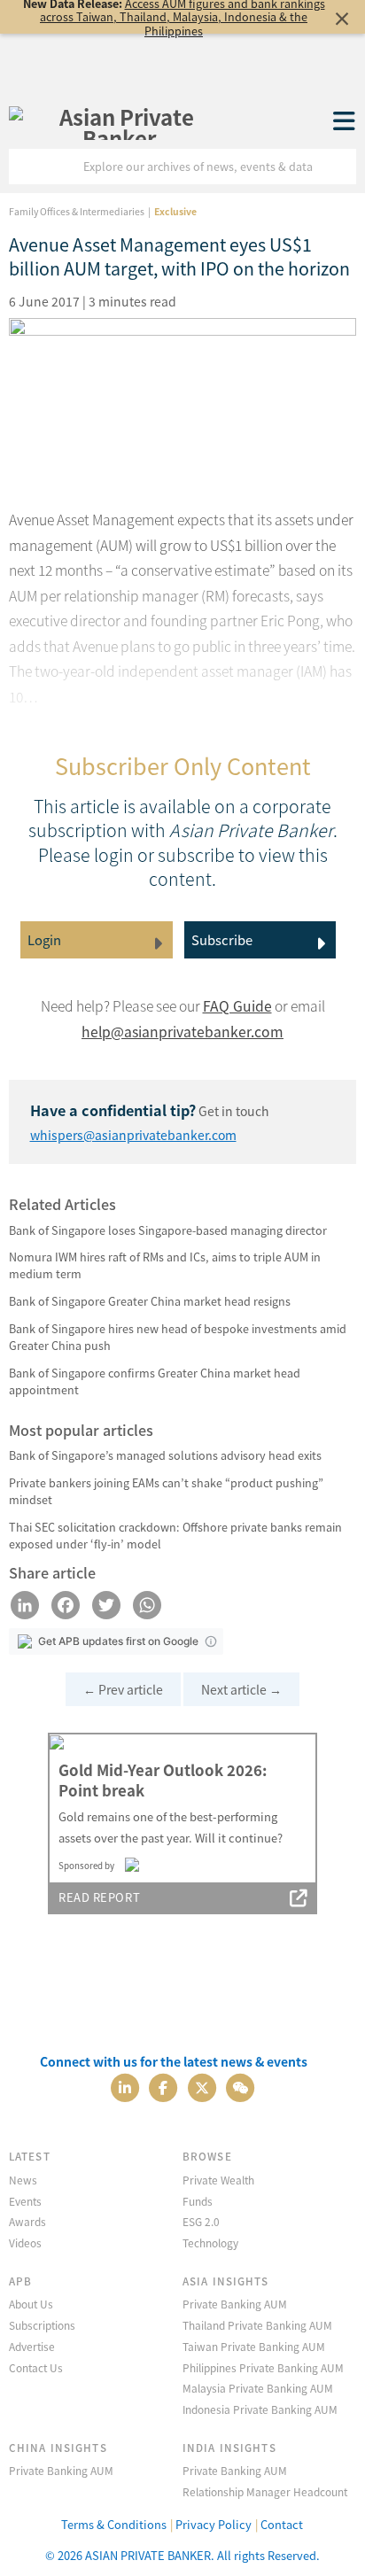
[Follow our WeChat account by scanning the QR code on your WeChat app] (240, 2087)
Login (44, 939)
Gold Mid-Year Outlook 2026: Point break (163, 1781)
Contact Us (36, 2367)
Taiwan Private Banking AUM (254, 2346)
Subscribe (222, 939)
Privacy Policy (214, 2524)
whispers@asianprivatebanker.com (133, 1135)
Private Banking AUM (235, 2304)
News (23, 2180)
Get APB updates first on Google (118, 1641)
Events (25, 2201)
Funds (198, 2201)
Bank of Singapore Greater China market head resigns (150, 1301)
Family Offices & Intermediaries (77, 211)
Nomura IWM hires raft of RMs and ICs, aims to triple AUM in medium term (165, 1265)
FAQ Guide (237, 1006)
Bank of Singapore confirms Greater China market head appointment (155, 1381)
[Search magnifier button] (338, 167)
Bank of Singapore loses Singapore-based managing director (168, 1230)
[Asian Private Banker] (120, 122)
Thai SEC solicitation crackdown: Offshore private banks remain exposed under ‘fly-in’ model (175, 1535)
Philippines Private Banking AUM (263, 2367)
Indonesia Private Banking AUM (260, 2409)
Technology (210, 2242)
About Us (31, 2304)
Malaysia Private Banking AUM (258, 2388)
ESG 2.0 (201, 2221)
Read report (99, 1897)
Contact (282, 2524)
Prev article (123, 1689)
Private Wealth (218, 2180)
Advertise (32, 2346)
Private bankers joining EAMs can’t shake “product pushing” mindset (166, 1491)
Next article (241, 1689)
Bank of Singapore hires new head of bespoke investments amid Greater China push (178, 1337)
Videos (25, 2242)
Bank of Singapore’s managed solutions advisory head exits (165, 1455)
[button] (211, 1641)
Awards (27, 2221)
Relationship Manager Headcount (265, 2491)
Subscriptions (42, 2325)
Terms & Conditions (114, 2524)
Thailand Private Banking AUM (257, 2325)
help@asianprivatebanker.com (182, 1032)
